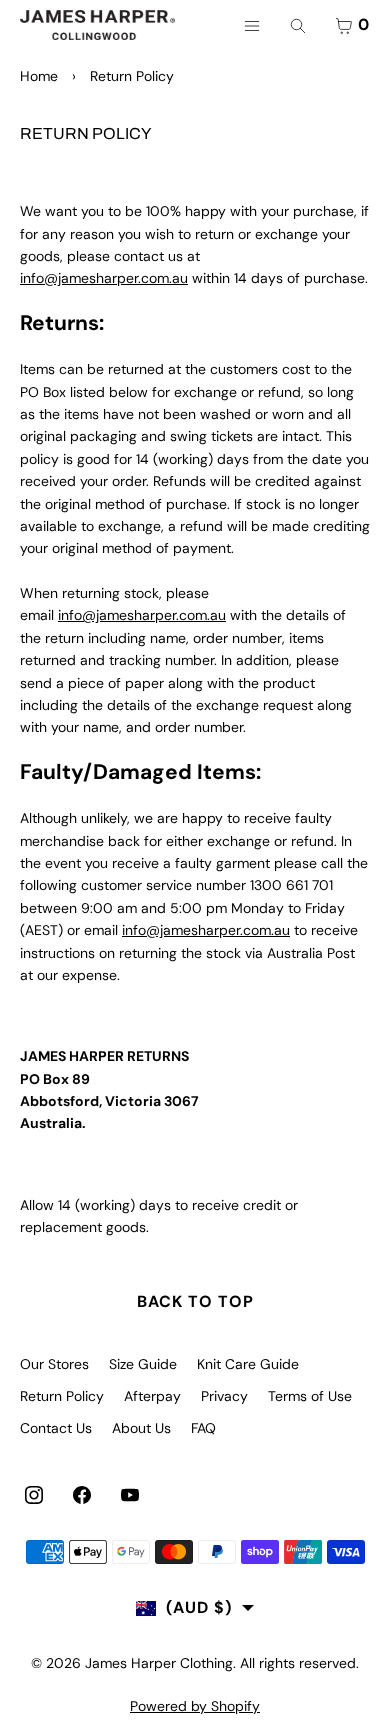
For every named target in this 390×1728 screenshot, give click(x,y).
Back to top (195, 1301)
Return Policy (62, 1396)
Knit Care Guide (248, 1364)
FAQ (203, 1428)
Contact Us (56, 1428)
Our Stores (54, 1364)
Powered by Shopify (195, 1706)
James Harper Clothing (159, 1663)
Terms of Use (310, 1396)
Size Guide (143, 1364)
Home (39, 76)
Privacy (224, 1396)
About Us (141, 1428)
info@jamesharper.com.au (104, 278)
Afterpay (152, 1396)
